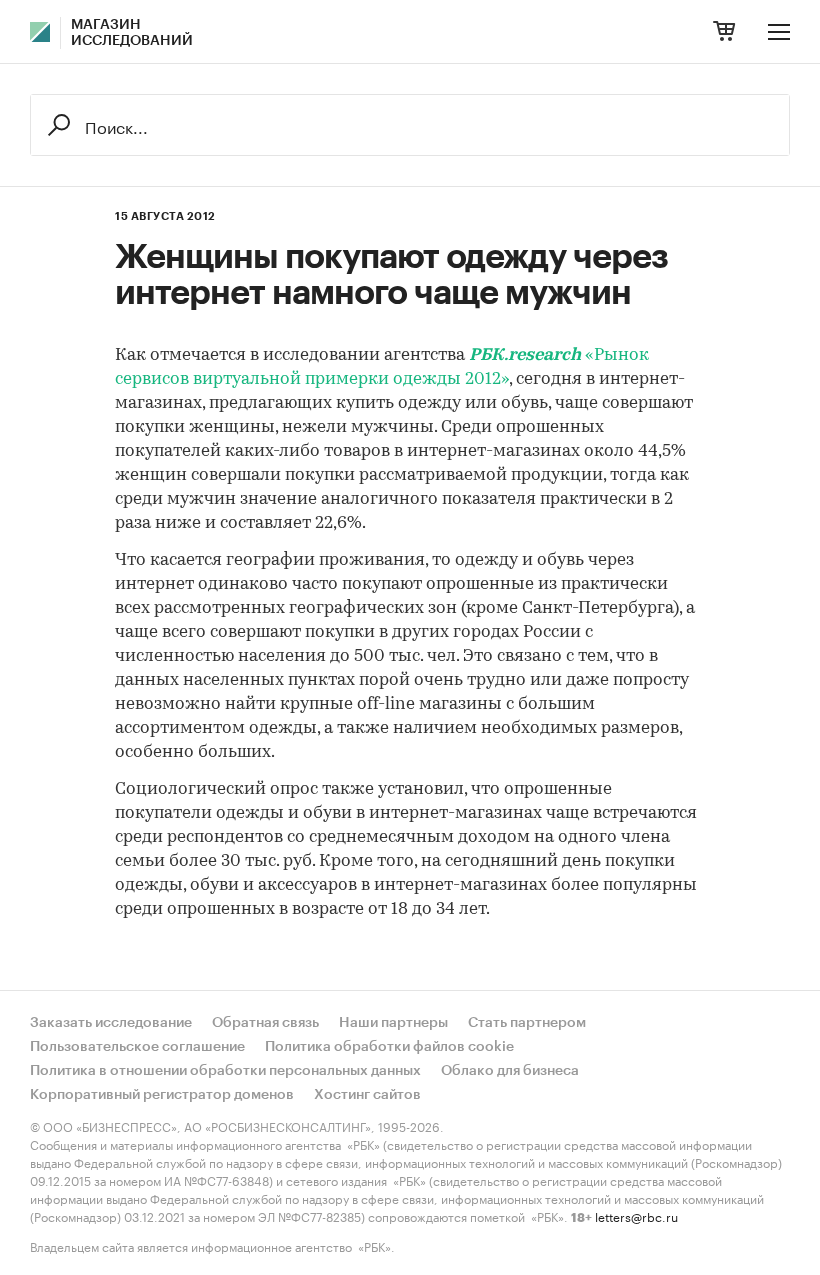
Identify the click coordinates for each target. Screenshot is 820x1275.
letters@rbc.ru (636, 1215)
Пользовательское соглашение (137, 1047)
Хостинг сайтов (367, 1095)
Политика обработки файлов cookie (389, 1047)
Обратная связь (265, 1023)
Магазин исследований (132, 33)
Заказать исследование (111, 1023)
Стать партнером (527, 1023)
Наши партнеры (393, 1023)
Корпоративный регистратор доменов (162, 1095)
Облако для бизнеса (510, 1071)
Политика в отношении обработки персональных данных (225, 1071)
